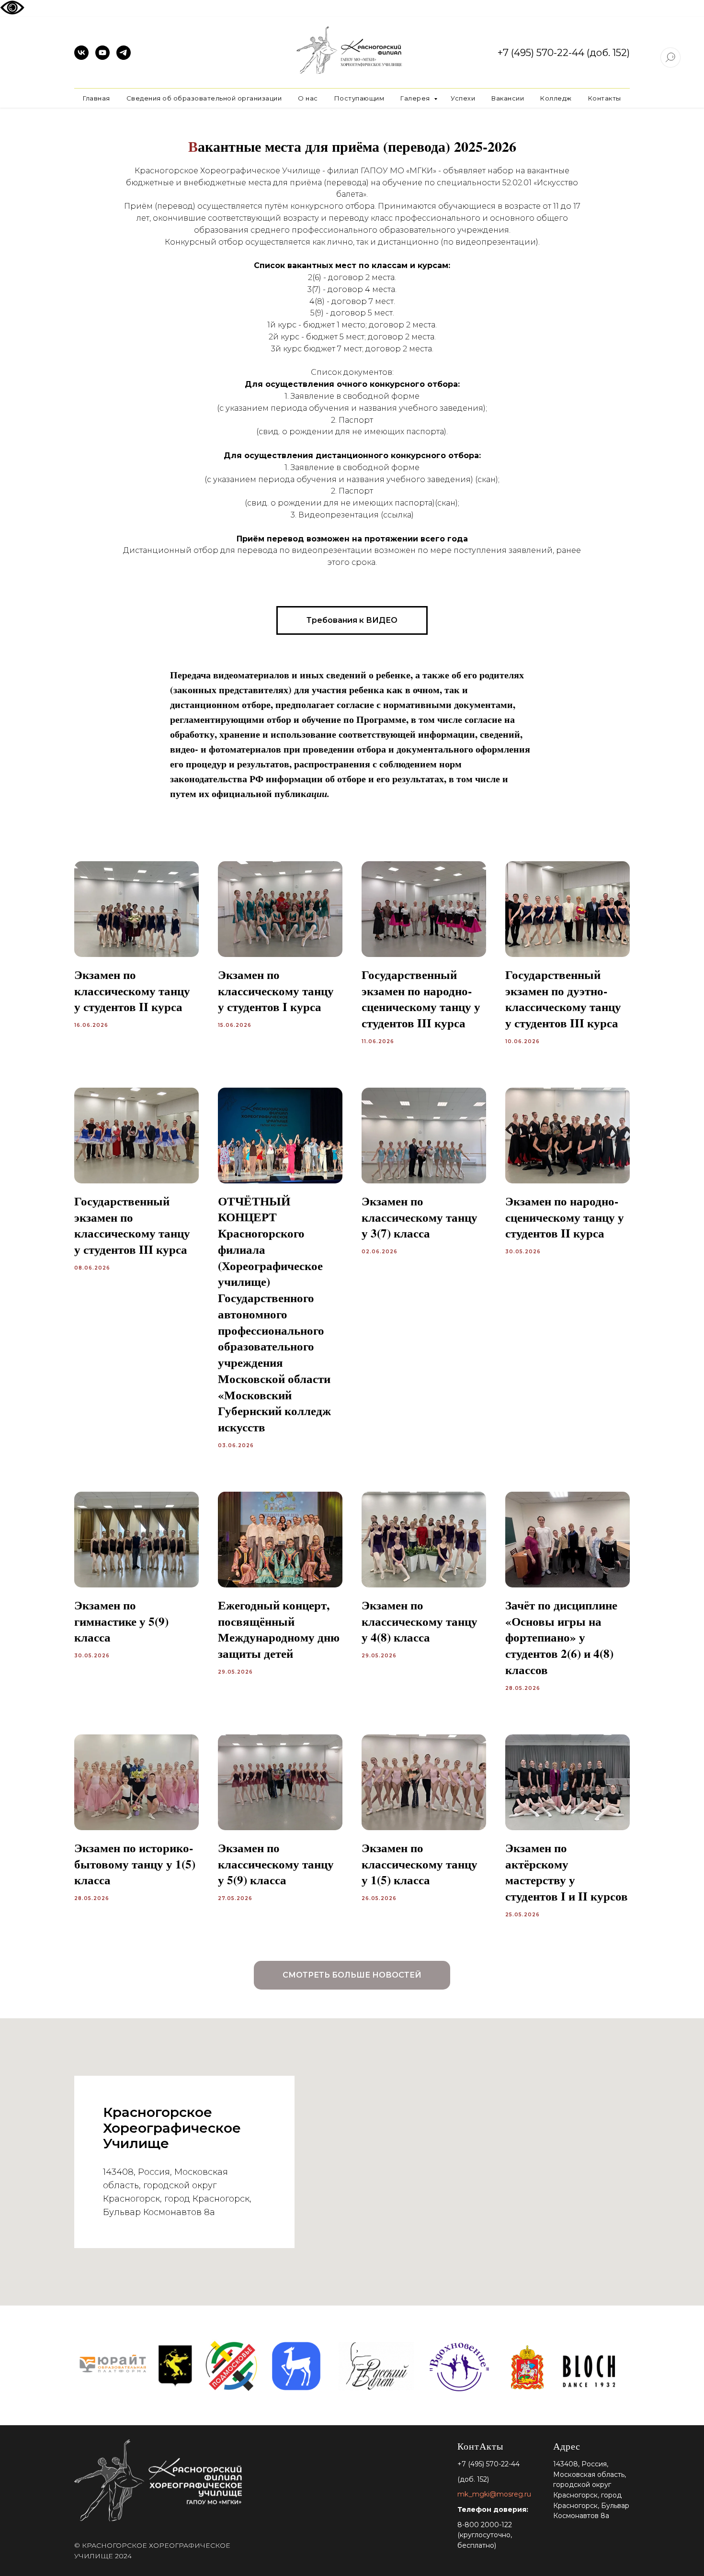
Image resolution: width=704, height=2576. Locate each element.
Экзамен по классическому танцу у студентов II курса (132, 991)
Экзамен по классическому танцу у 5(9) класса (276, 1864)
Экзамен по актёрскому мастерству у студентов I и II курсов (567, 1872)
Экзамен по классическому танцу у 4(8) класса (420, 1621)
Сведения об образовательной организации (204, 98)
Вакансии (508, 98)
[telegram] (124, 57)
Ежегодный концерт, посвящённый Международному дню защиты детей (279, 1629)
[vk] (81, 57)
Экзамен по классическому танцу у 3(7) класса (420, 1217)
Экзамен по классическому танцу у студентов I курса (276, 991)
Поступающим (359, 98)
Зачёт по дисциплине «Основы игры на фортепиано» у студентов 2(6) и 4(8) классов (561, 1637)
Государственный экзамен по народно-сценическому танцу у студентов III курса (421, 999)
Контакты (605, 98)
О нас (308, 98)
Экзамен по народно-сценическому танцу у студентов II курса (565, 1217)
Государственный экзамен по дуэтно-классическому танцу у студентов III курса (563, 999)
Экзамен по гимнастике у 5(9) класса (121, 1621)
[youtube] (102, 57)
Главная (97, 98)
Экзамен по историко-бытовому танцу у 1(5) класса (135, 1864)
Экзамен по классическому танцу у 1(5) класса (420, 1864)
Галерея (416, 98)
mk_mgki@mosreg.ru (494, 2494)
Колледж (556, 98)
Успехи (463, 98)
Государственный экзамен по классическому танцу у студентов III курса (132, 1225)
